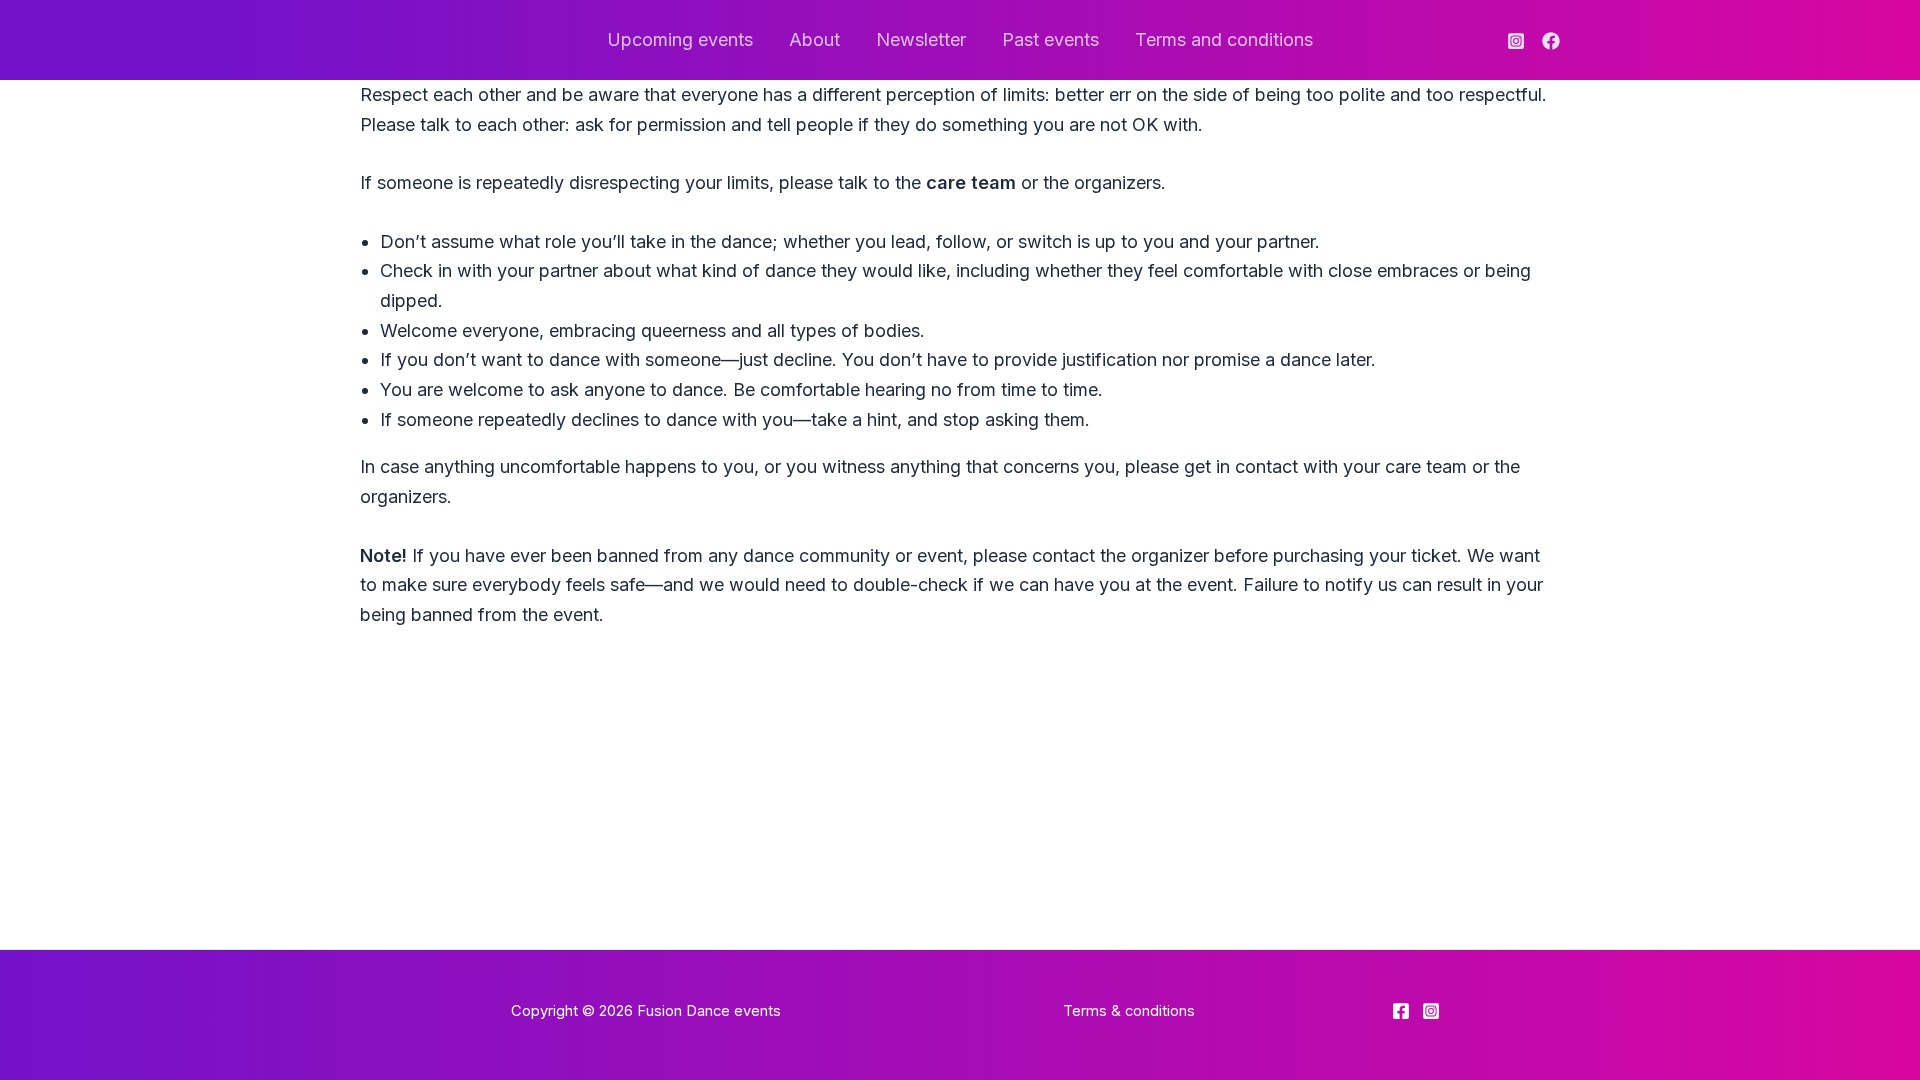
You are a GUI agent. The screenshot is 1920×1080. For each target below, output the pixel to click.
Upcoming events (680, 39)
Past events (1050, 39)
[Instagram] (1516, 41)
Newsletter (921, 39)
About (814, 39)
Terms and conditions (1224, 39)
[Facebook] (1551, 41)
